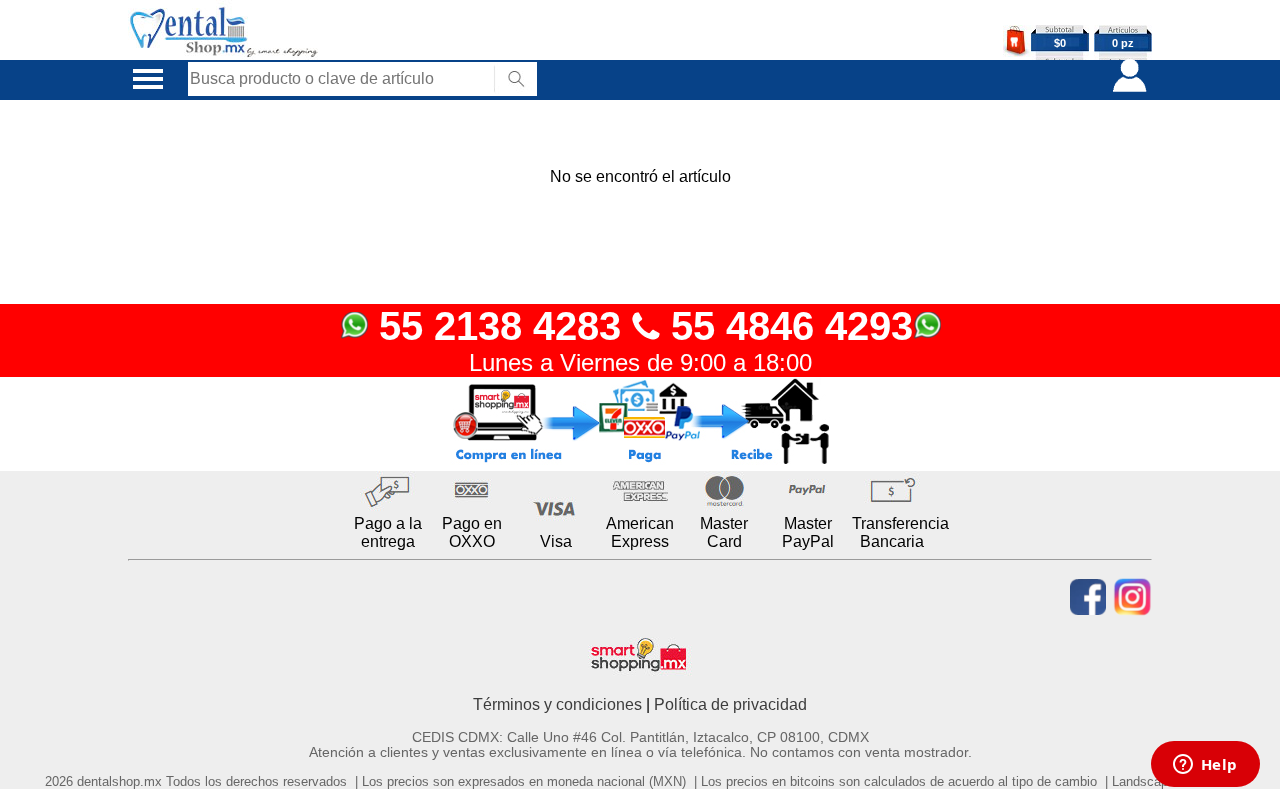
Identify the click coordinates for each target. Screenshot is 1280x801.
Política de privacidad (730, 704)
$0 (1060, 43)
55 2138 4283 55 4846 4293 (640, 326)
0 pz (1123, 43)
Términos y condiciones (557, 704)
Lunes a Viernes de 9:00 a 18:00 (640, 362)
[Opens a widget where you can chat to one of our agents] (1205, 766)
